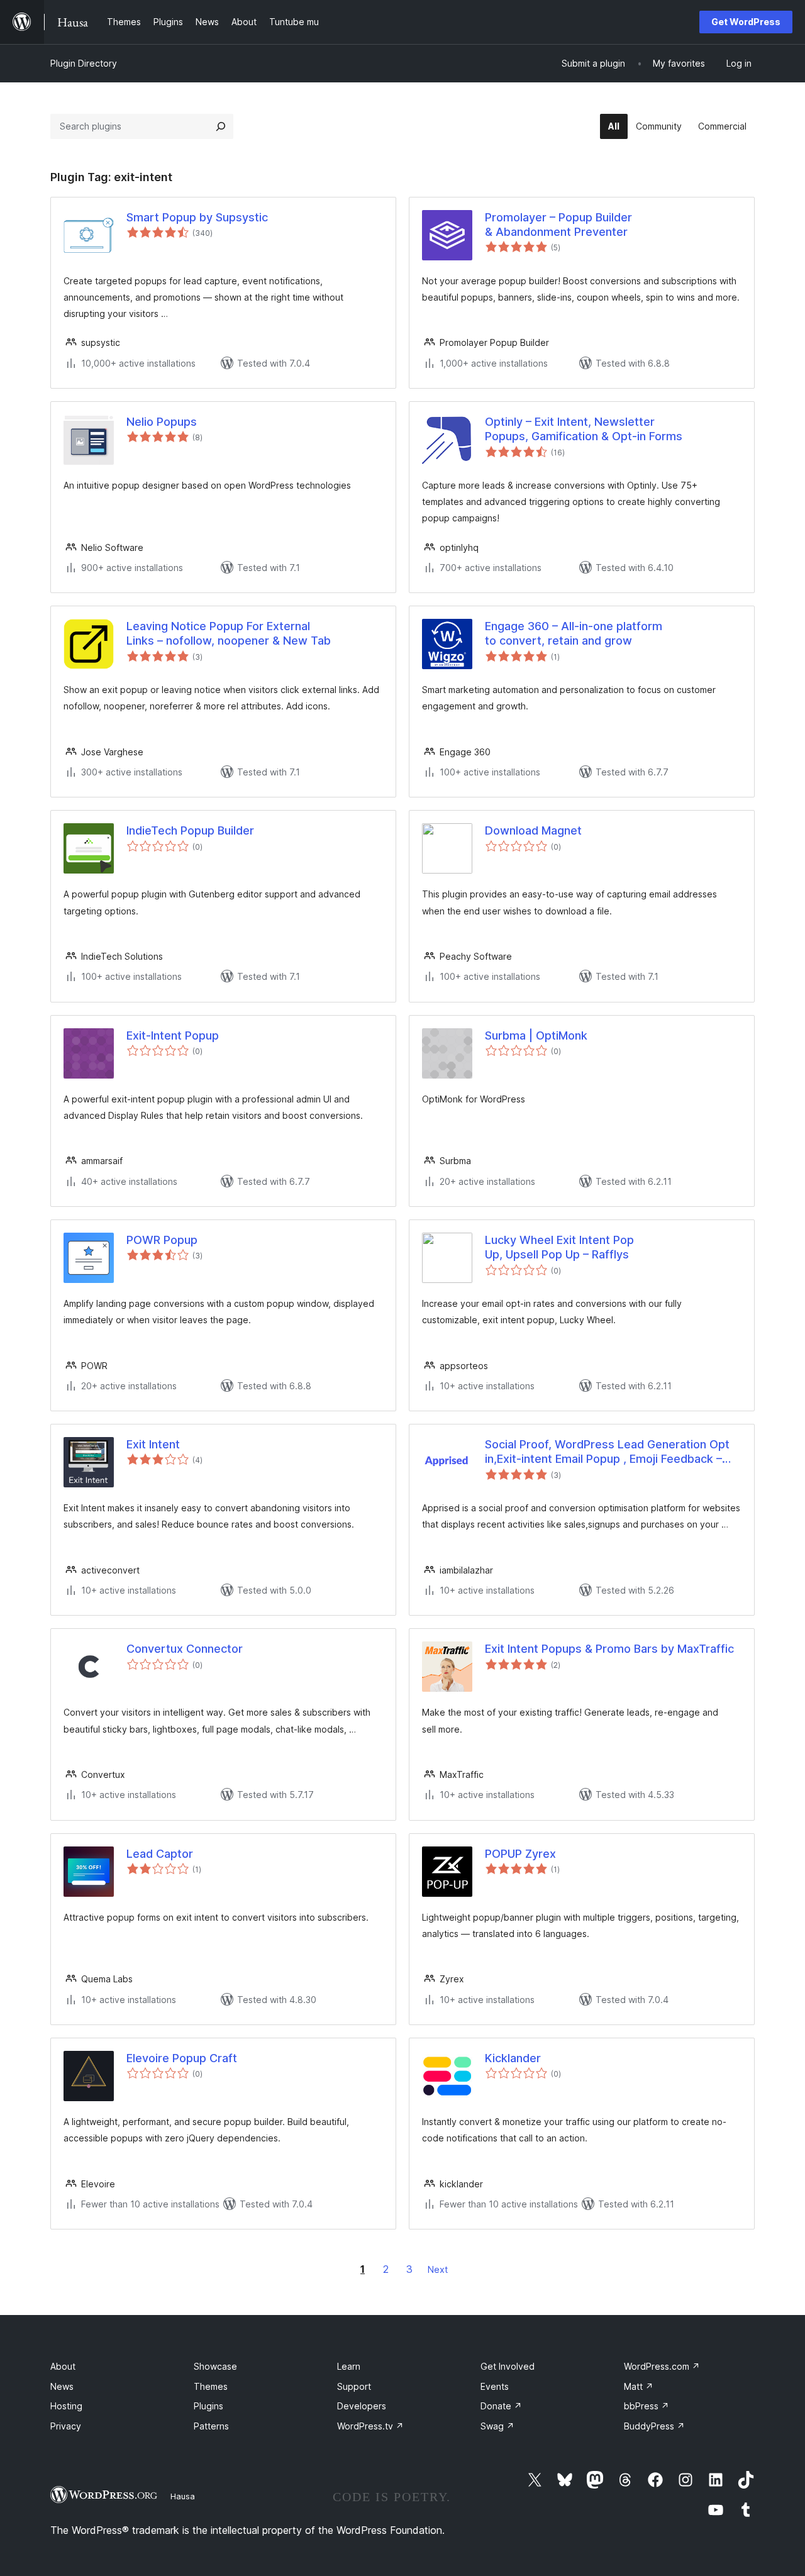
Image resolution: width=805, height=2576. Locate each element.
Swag (497, 2426)
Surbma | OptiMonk (536, 1035)
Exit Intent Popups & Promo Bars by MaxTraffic (609, 1649)
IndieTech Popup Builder (190, 830)
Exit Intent (153, 1444)
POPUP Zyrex (520, 1854)
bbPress (647, 2406)
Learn (349, 2366)
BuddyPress (654, 2426)
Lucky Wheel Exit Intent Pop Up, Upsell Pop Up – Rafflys (559, 1247)
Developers (362, 2406)
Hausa (183, 2496)
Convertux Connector (185, 1649)
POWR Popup (162, 1240)
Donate (501, 2406)
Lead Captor (160, 1854)
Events (495, 2386)
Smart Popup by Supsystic (197, 217)
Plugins (208, 2406)
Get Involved (508, 2366)
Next (438, 2269)
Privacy (66, 2426)
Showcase (215, 2366)
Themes (211, 2386)
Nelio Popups (162, 422)
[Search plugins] (221, 126)
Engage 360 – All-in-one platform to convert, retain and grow (574, 633)
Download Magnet (533, 830)
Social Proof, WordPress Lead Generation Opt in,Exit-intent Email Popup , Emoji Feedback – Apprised (607, 1452)
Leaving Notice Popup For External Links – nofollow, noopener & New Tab (229, 633)
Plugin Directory (84, 63)
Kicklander (513, 2058)
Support (354, 2386)
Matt (639, 2386)
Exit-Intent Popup (173, 1035)
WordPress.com (662, 2366)
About (63, 2366)
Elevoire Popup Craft (182, 2058)
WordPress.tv (370, 2426)
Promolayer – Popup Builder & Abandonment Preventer (558, 225)
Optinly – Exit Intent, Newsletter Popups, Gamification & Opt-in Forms (584, 429)
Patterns (211, 2426)
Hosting (66, 2406)
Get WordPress (746, 22)
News (62, 2386)
